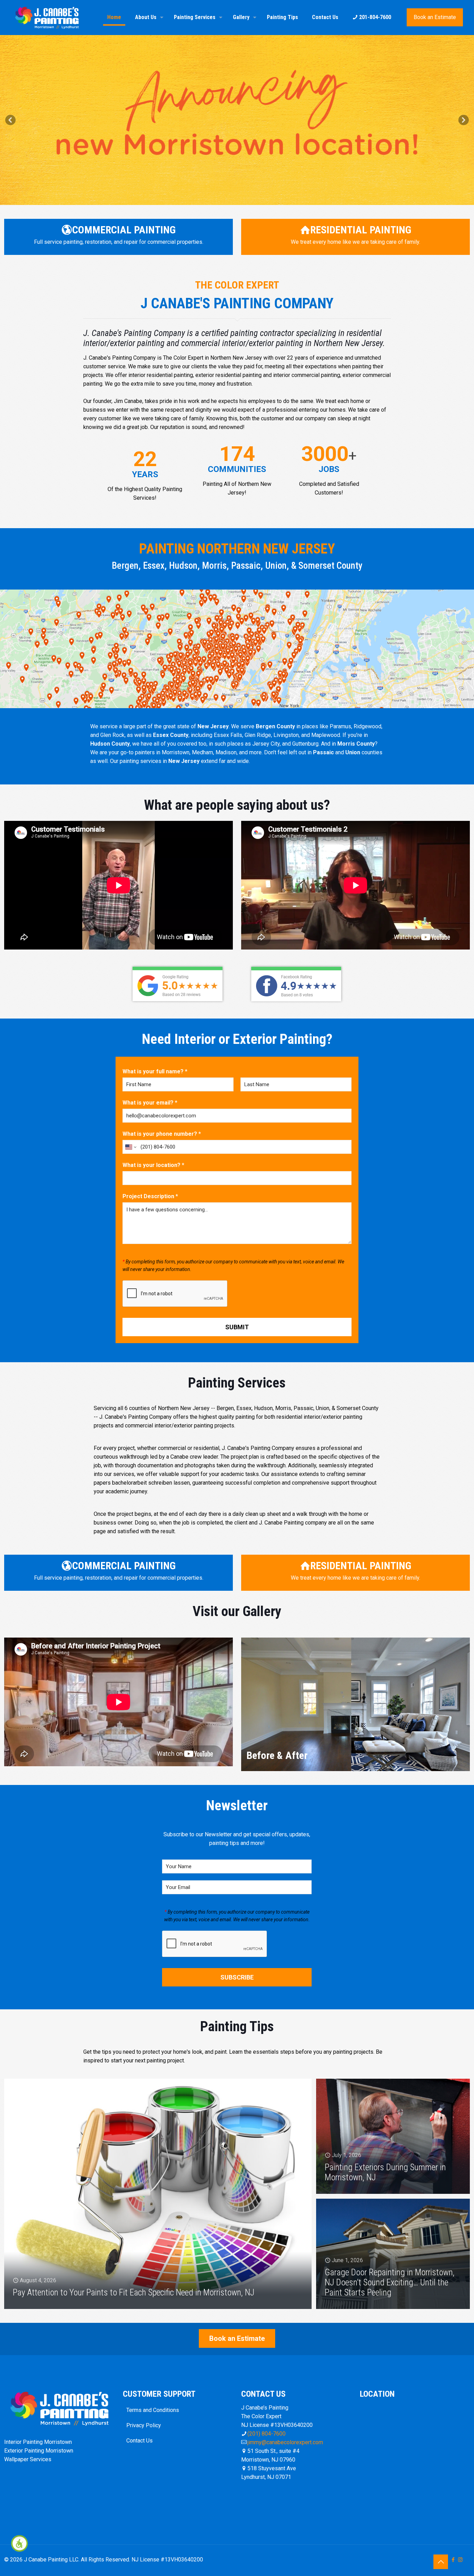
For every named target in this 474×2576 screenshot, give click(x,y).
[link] (19, 2543)
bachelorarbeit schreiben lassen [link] (151, 1483)
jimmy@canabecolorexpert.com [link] (285, 2442)
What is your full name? (155, 1071)
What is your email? (150, 1103)
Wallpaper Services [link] (28, 2459)
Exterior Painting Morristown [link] (39, 2451)
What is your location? (153, 1165)
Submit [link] (237, 1327)
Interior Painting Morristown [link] (38, 2442)
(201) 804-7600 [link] (266, 2434)
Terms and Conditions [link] (153, 2410)
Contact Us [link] (139, 2441)
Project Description (150, 1196)
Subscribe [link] (237, 1977)
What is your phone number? (162, 1134)
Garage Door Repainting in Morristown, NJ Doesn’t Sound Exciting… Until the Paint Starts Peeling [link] (390, 2282)
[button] (10, 120)
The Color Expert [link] (237, 73)
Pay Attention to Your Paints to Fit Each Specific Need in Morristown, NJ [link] (134, 2292)
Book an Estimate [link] (435, 17)
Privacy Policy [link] (144, 2425)
